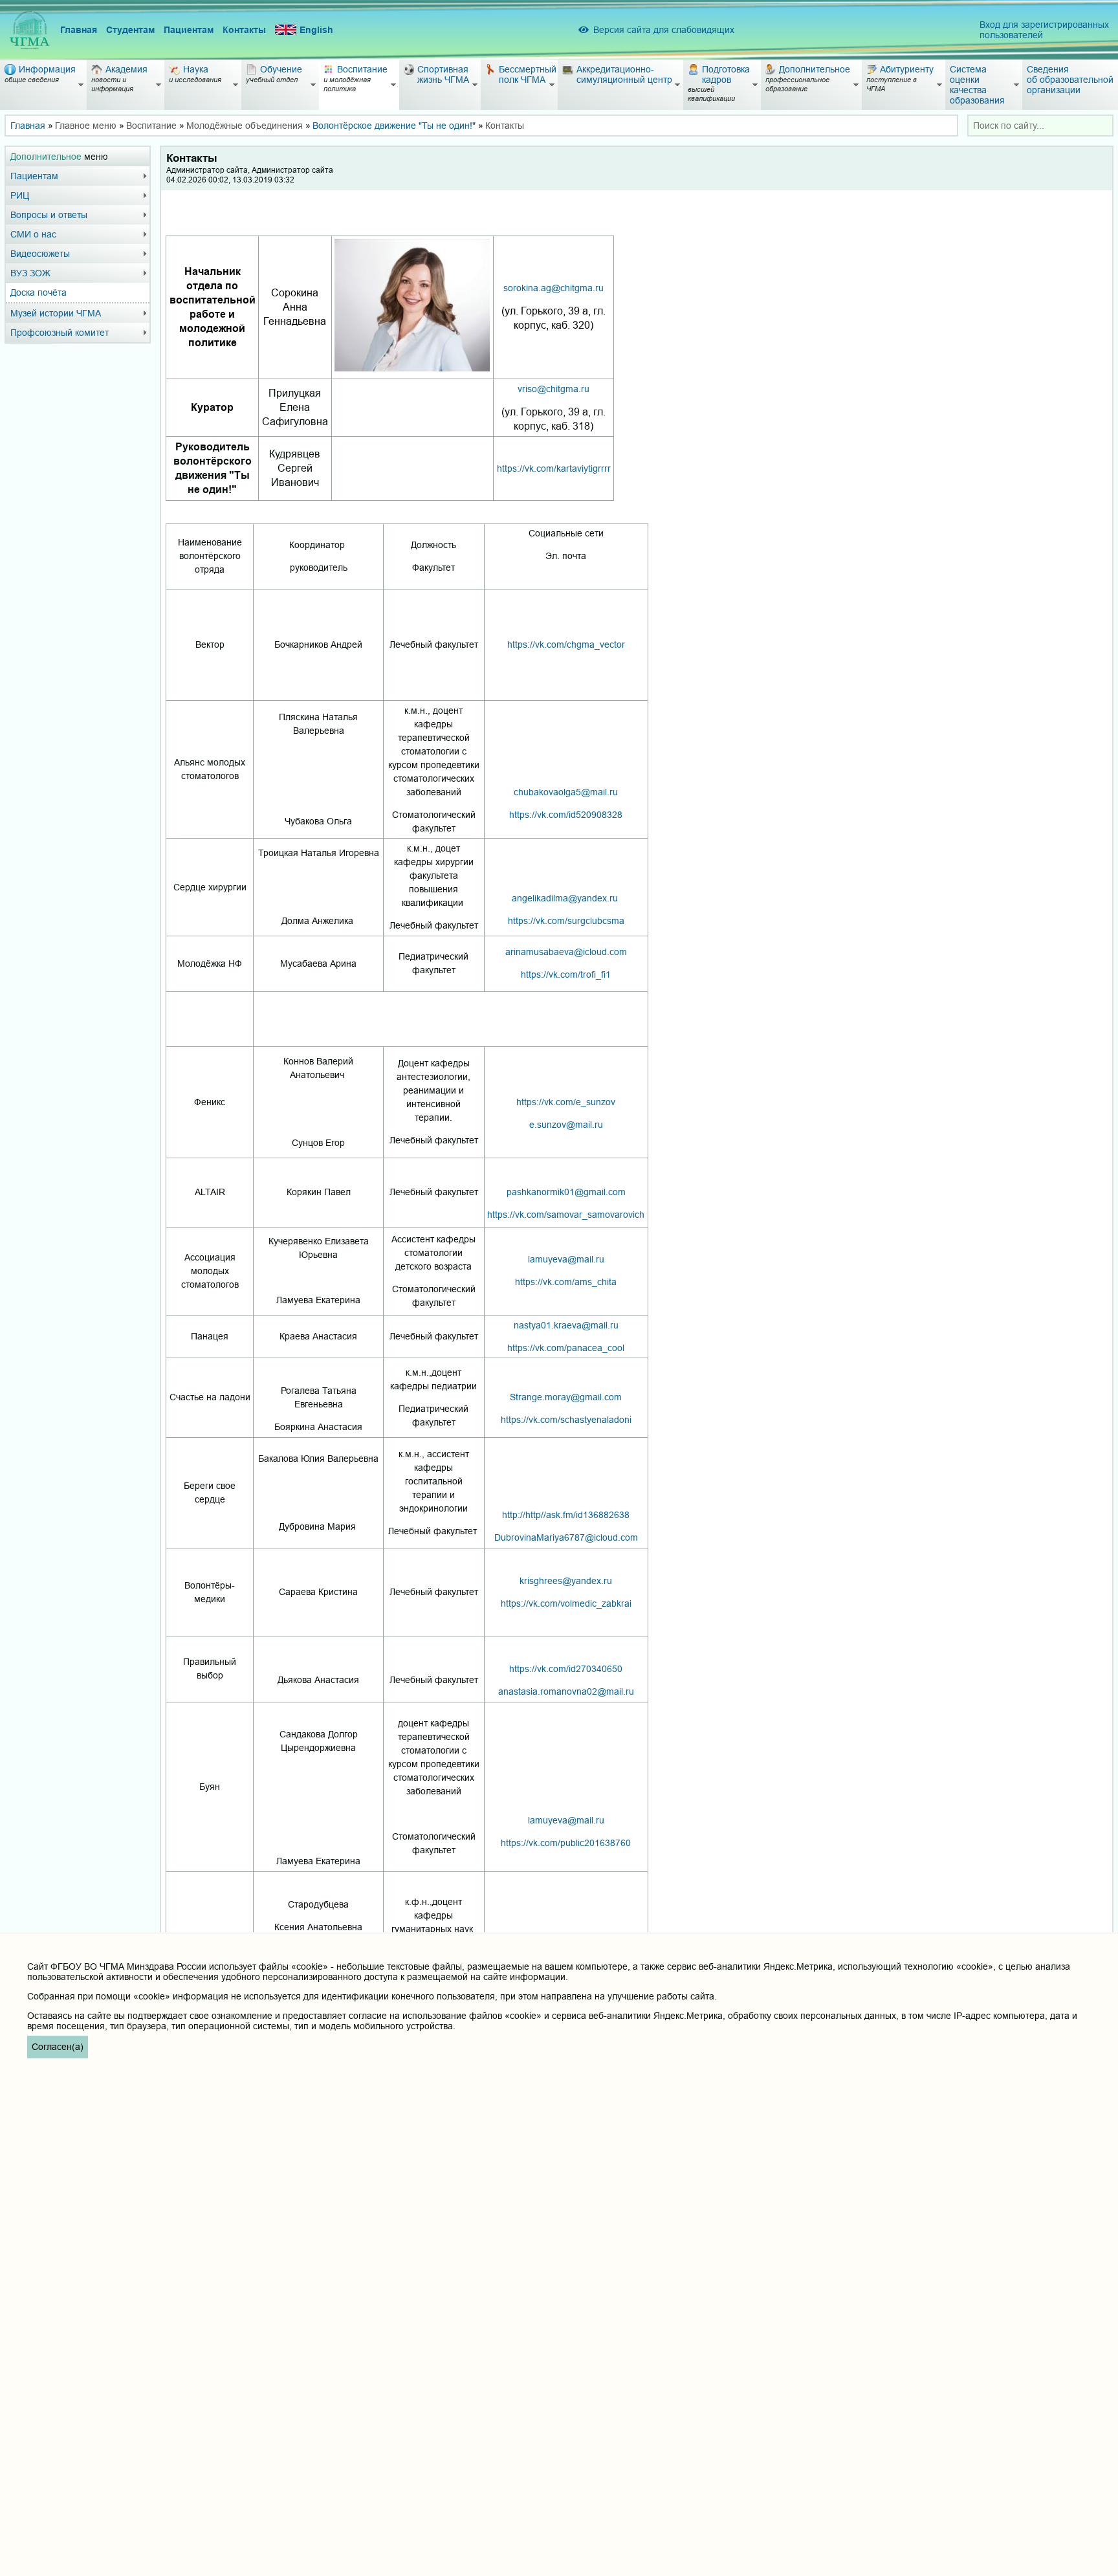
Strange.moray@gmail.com (566, 1397)
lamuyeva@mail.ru (566, 1259)
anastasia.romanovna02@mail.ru (566, 1691)
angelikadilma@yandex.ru (565, 898)
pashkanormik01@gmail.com (566, 1192)
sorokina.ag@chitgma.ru (554, 288)
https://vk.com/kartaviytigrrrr (554, 468)
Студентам (130, 30)
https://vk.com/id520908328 (566, 815)
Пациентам (189, 30)
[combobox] (1040, 126)
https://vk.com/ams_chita (566, 1282)
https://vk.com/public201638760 (566, 1843)
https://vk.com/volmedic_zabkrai (566, 1603)
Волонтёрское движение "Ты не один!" (394, 126)
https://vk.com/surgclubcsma (566, 921)
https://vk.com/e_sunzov (566, 1102)
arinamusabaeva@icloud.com (566, 952)
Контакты (244, 30)
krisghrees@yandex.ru (566, 1581)
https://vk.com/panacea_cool (566, 1348)
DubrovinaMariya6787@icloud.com (566, 1537)
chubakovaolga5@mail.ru (566, 792)
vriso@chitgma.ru (554, 389)
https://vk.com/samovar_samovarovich (566, 1215)
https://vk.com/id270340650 (566, 1669)
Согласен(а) (58, 2047)
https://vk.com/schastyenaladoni (566, 1420)
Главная (79, 30)
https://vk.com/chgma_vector (566, 644)
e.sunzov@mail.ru (566, 1125)
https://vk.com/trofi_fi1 (566, 974)
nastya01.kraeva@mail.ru (566, 1325)
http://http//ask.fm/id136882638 (566, 1515)
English (316, 30)
